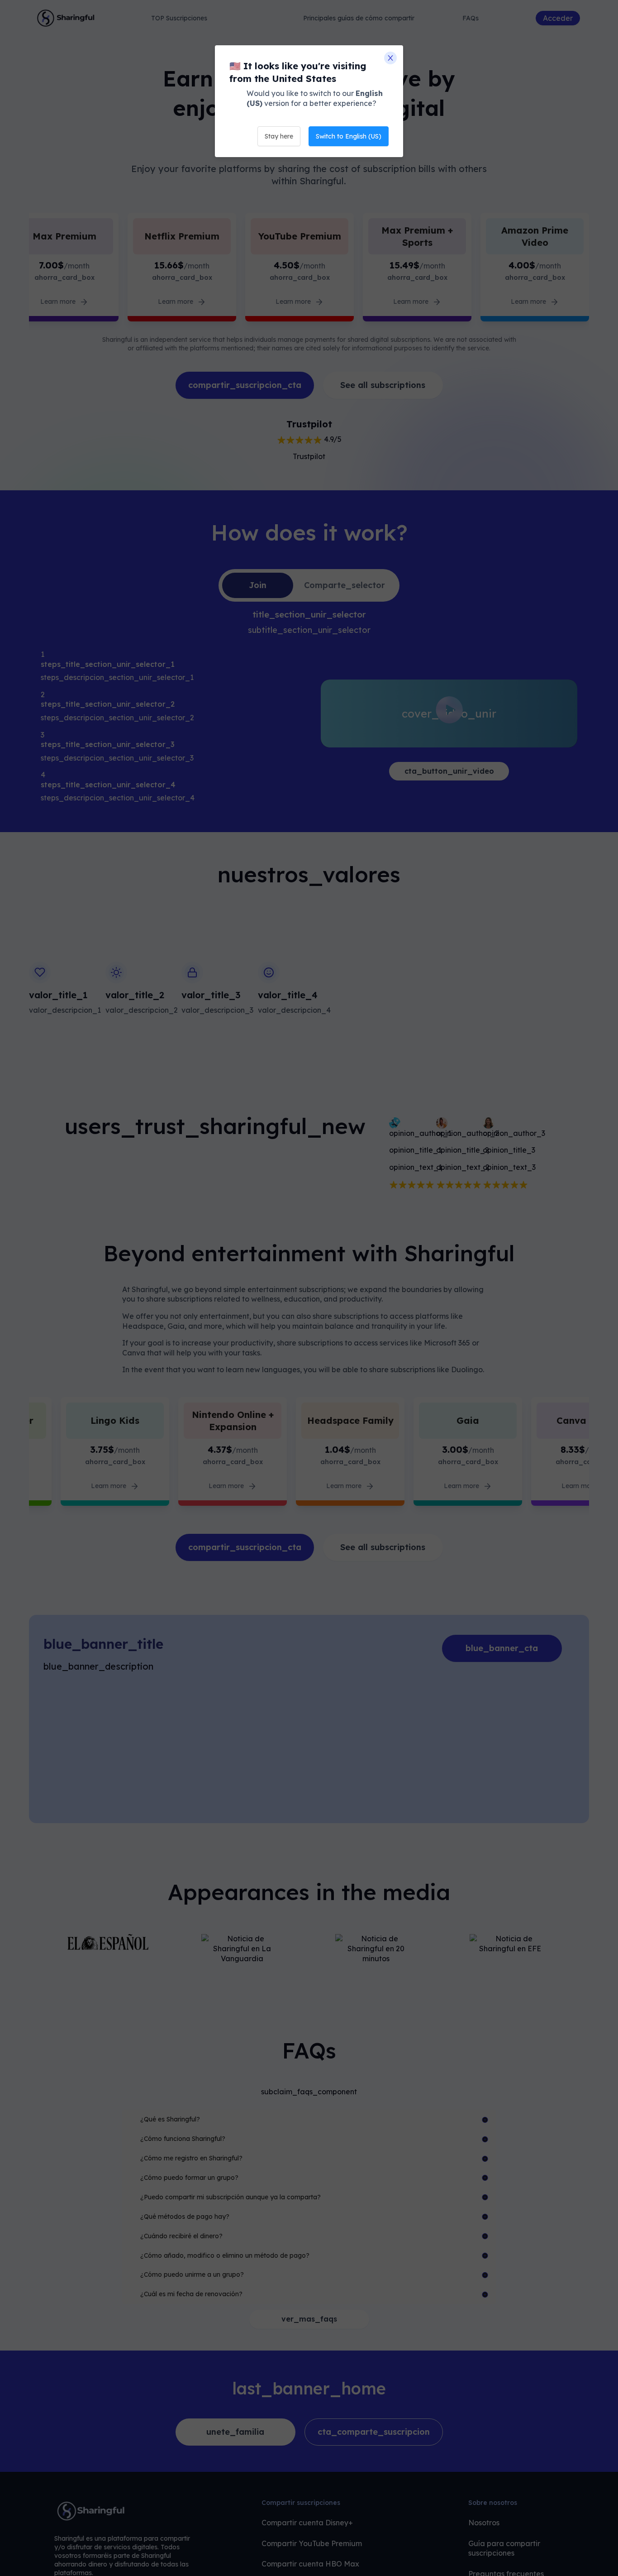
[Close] (390, 58)
